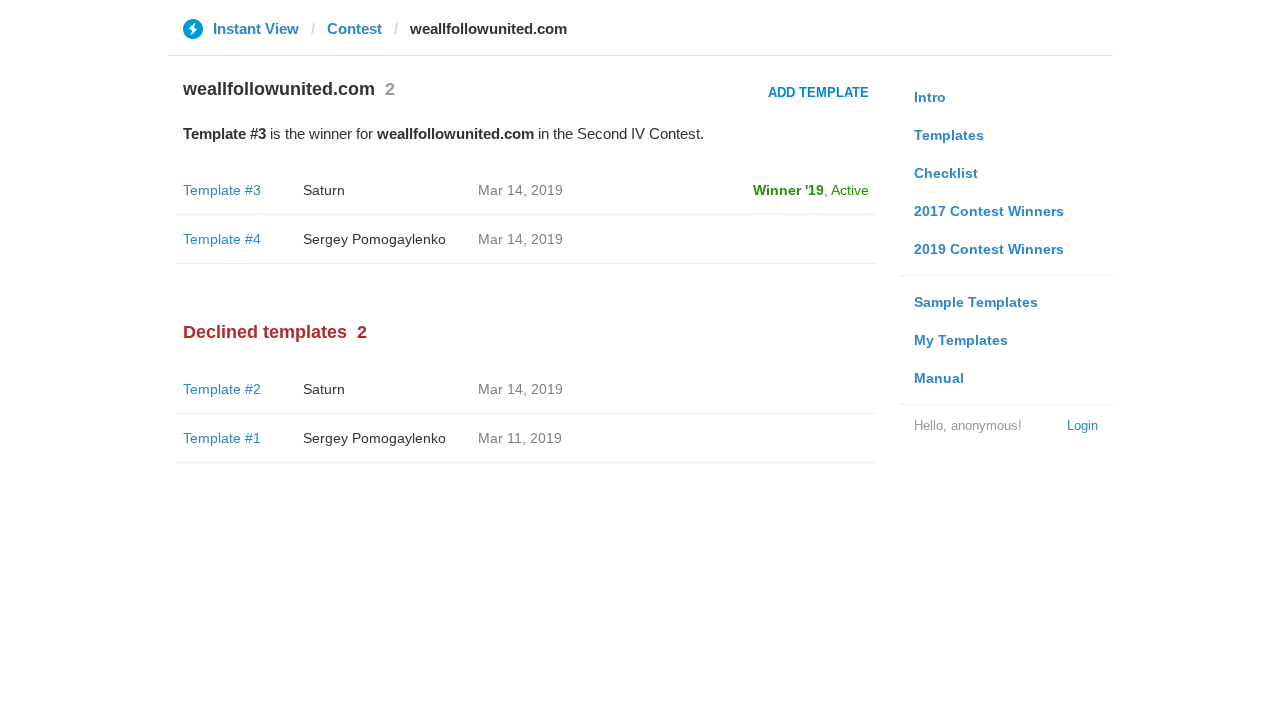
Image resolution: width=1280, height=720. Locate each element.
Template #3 (222, 190)
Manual (939, 378)
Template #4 (222, 239)
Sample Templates (976, 302)
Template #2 (222, 389)
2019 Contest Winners (989, 249)
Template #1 (222, 438)
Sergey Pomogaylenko (374, 239)
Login (1082, 425)
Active (850, 190)
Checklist (946, 173)
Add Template (818, 92)
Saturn (324, 190)
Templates (949, 135)
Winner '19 (788, 190)
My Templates (961, 340)
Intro (930, 97)
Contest (354, 28)
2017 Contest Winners (989, 211)
